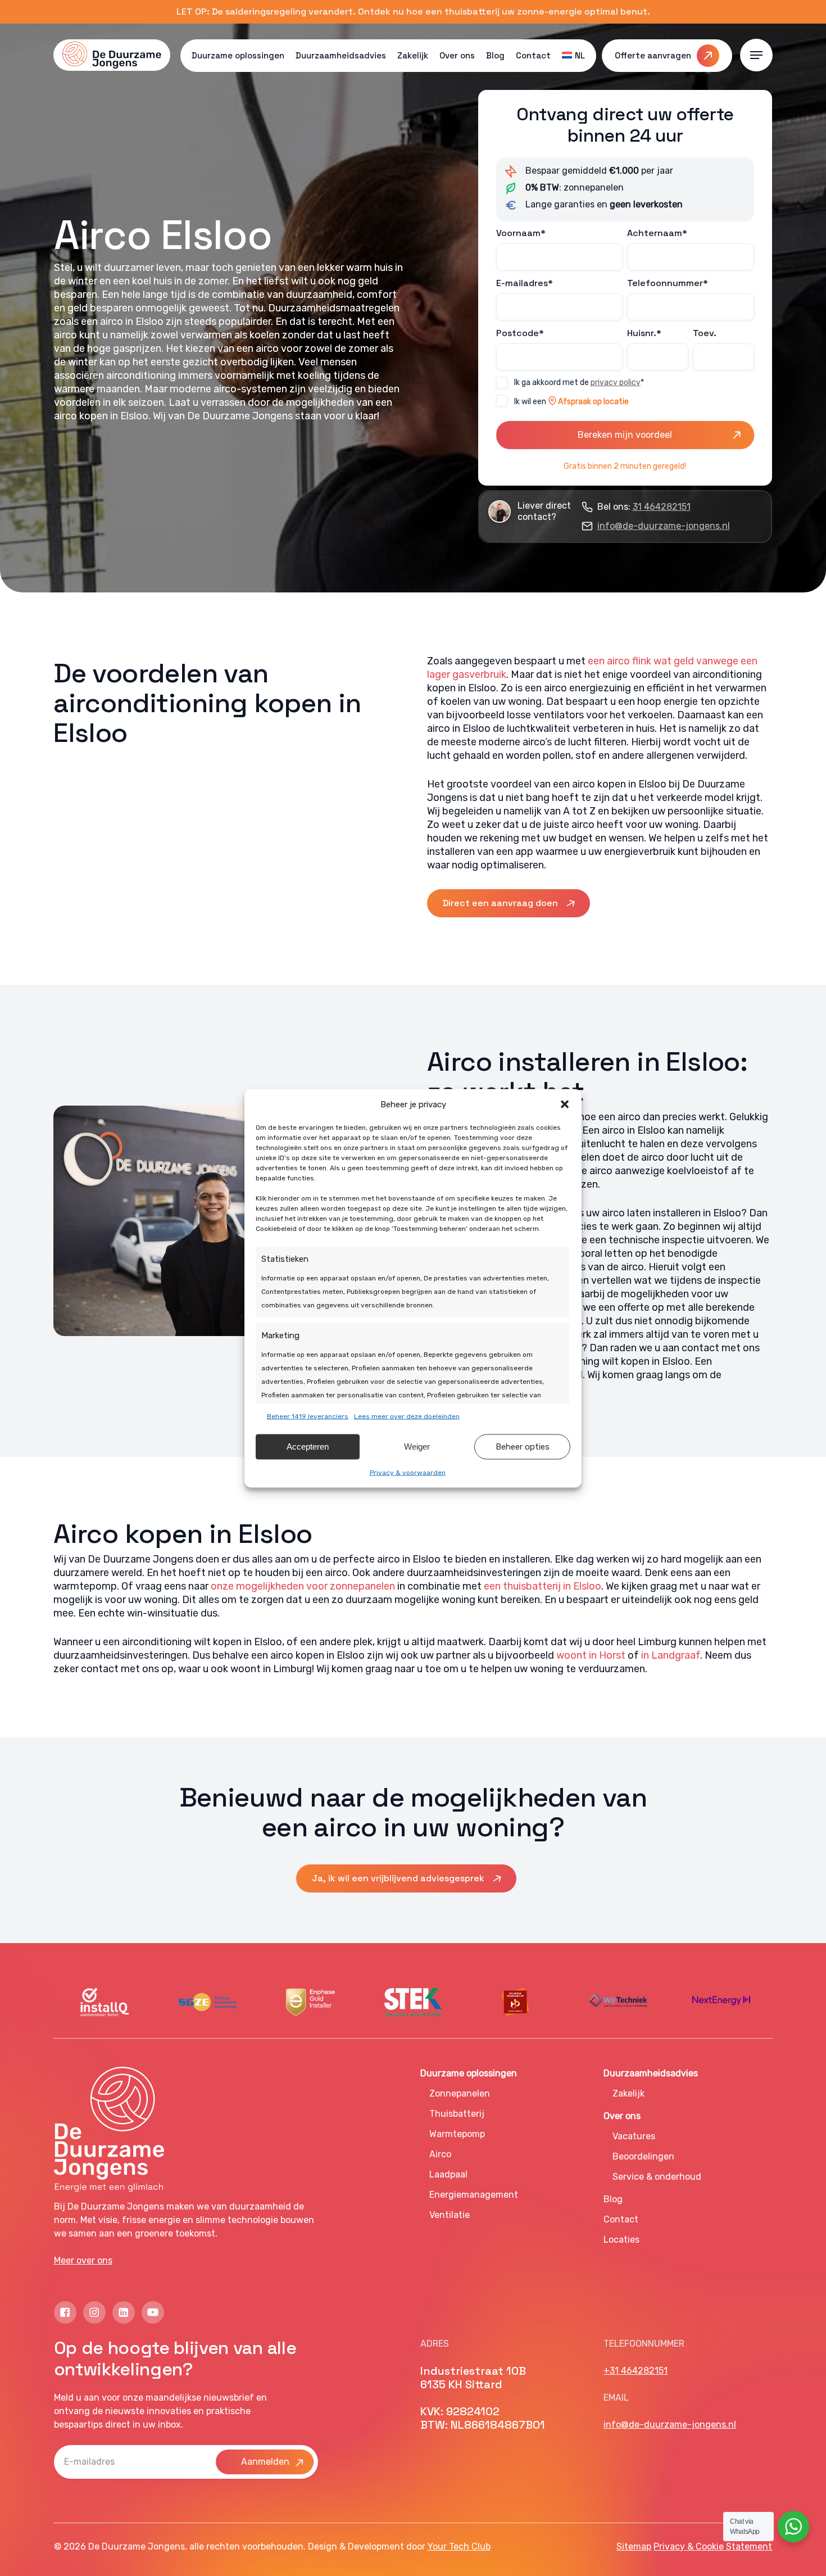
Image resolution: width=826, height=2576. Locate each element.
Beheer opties (523, 1447)
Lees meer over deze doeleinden (407, 1416)
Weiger (417, 1447)
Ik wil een (571, 402)
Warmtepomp (457, 2134)
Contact (621, 2219)
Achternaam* (657, 233)
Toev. (705, 333)
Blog (613, 2199)
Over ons (622, 2116)
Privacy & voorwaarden (408, 1472)
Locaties (621, 2240)
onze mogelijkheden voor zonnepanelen (303, 1586)
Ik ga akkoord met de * (579, 382)
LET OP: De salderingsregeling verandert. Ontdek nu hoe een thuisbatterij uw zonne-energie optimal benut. (413, 12)
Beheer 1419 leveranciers (308, 1416)
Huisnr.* (644, 333)
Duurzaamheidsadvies (651, 2073)
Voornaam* (521, 233)
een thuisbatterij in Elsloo (543, 1586)
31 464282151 (662, 507)
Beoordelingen (643, 2156)
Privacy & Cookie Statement (713, 2546)
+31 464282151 (636, 2371)
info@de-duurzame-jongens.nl (664, 526)
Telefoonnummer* (668, 283)
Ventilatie (450, 2215)
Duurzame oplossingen (469, 2073)
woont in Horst (591, 1655)
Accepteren (308, 1447)
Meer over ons (83, 2260)
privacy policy (616, 382)
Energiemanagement (474, 2195)
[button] (565, 1104)
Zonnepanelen (460, 2093)
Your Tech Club (459, 2546)
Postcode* (520, 333)
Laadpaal (448, 2174)
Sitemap (634, 2546)
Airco (440, 2154)
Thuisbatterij (457, 2114)
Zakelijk (628, 2093)
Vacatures (634, 2136)
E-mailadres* (525, 283)
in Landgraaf (671, 1655)
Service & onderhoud (657, 2177)
